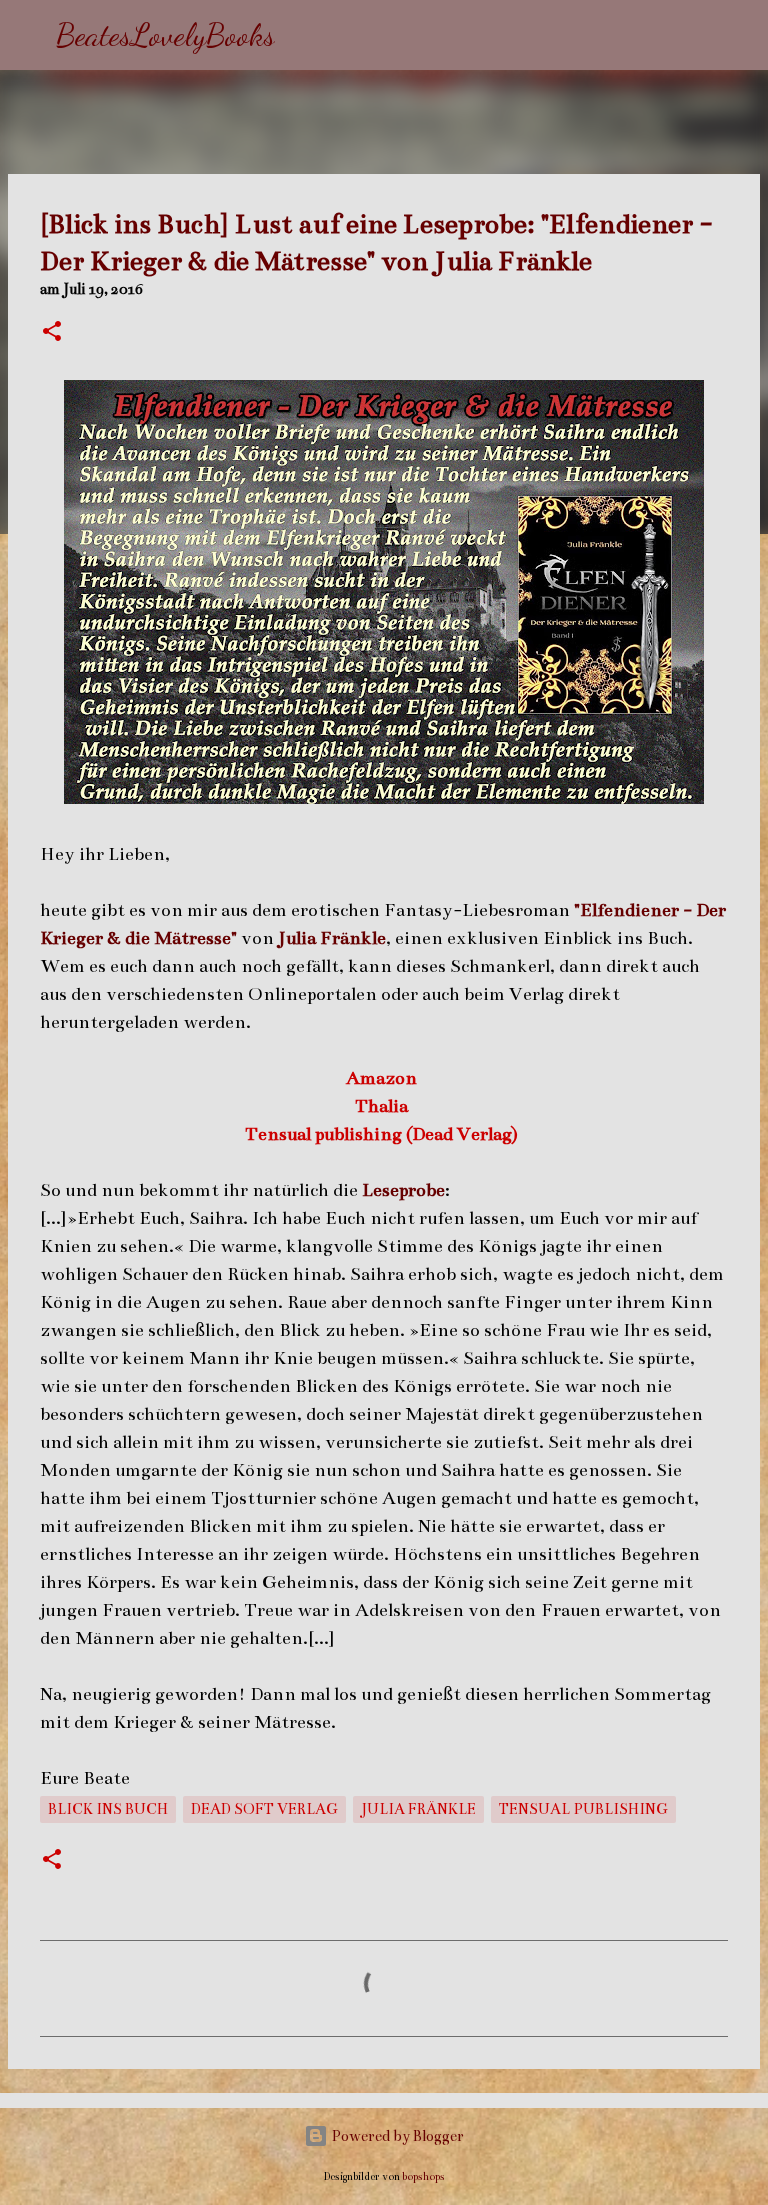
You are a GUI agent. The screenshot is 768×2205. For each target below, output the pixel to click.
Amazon (384, 1078)
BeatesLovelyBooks (165, 35)
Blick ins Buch (108, 1809)
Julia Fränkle (418, 1809)
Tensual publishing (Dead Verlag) (384, 1134)
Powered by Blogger (396, 2136)
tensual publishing (583, 1809)
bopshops (423, 2176)
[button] (52, 333)
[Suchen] (303, 35)
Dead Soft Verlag (264, 1809)
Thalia (384, 1106)
